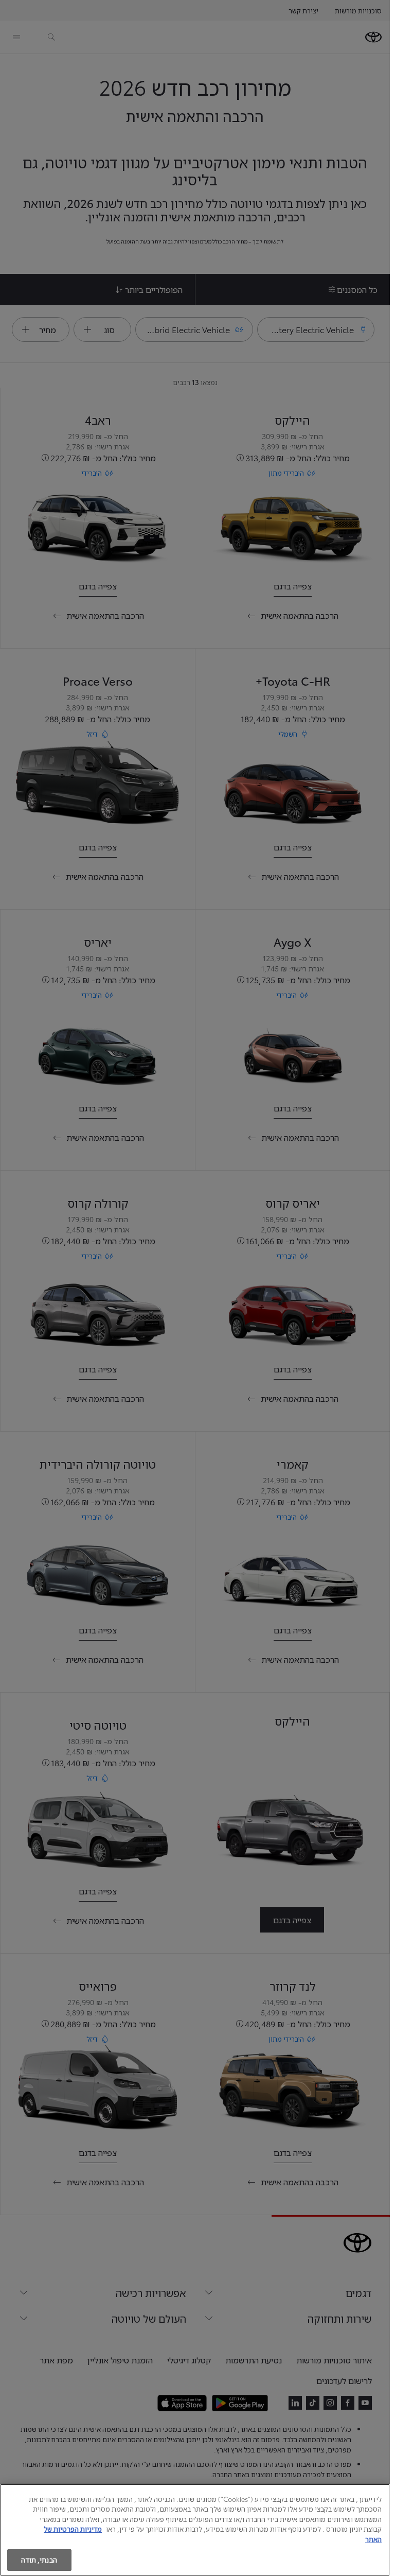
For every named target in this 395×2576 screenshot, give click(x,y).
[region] (195, 2530)
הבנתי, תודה (39, 2560)
